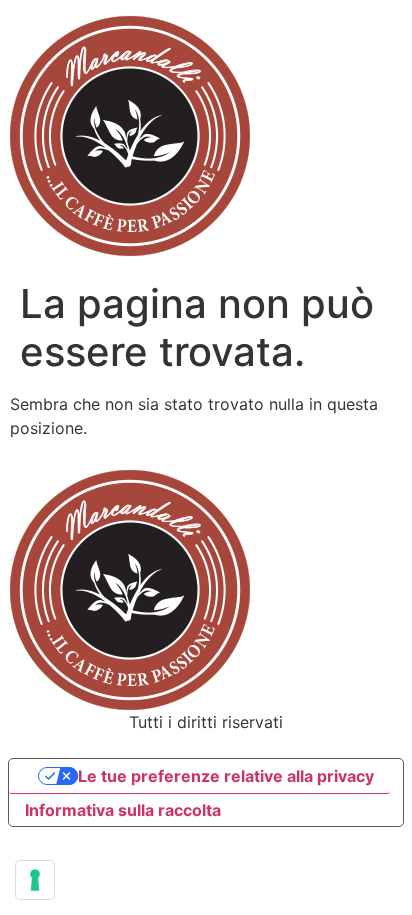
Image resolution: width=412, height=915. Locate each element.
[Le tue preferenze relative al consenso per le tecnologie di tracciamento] (35, 880)
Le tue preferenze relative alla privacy (226, 776)
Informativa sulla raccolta (123, 810)
